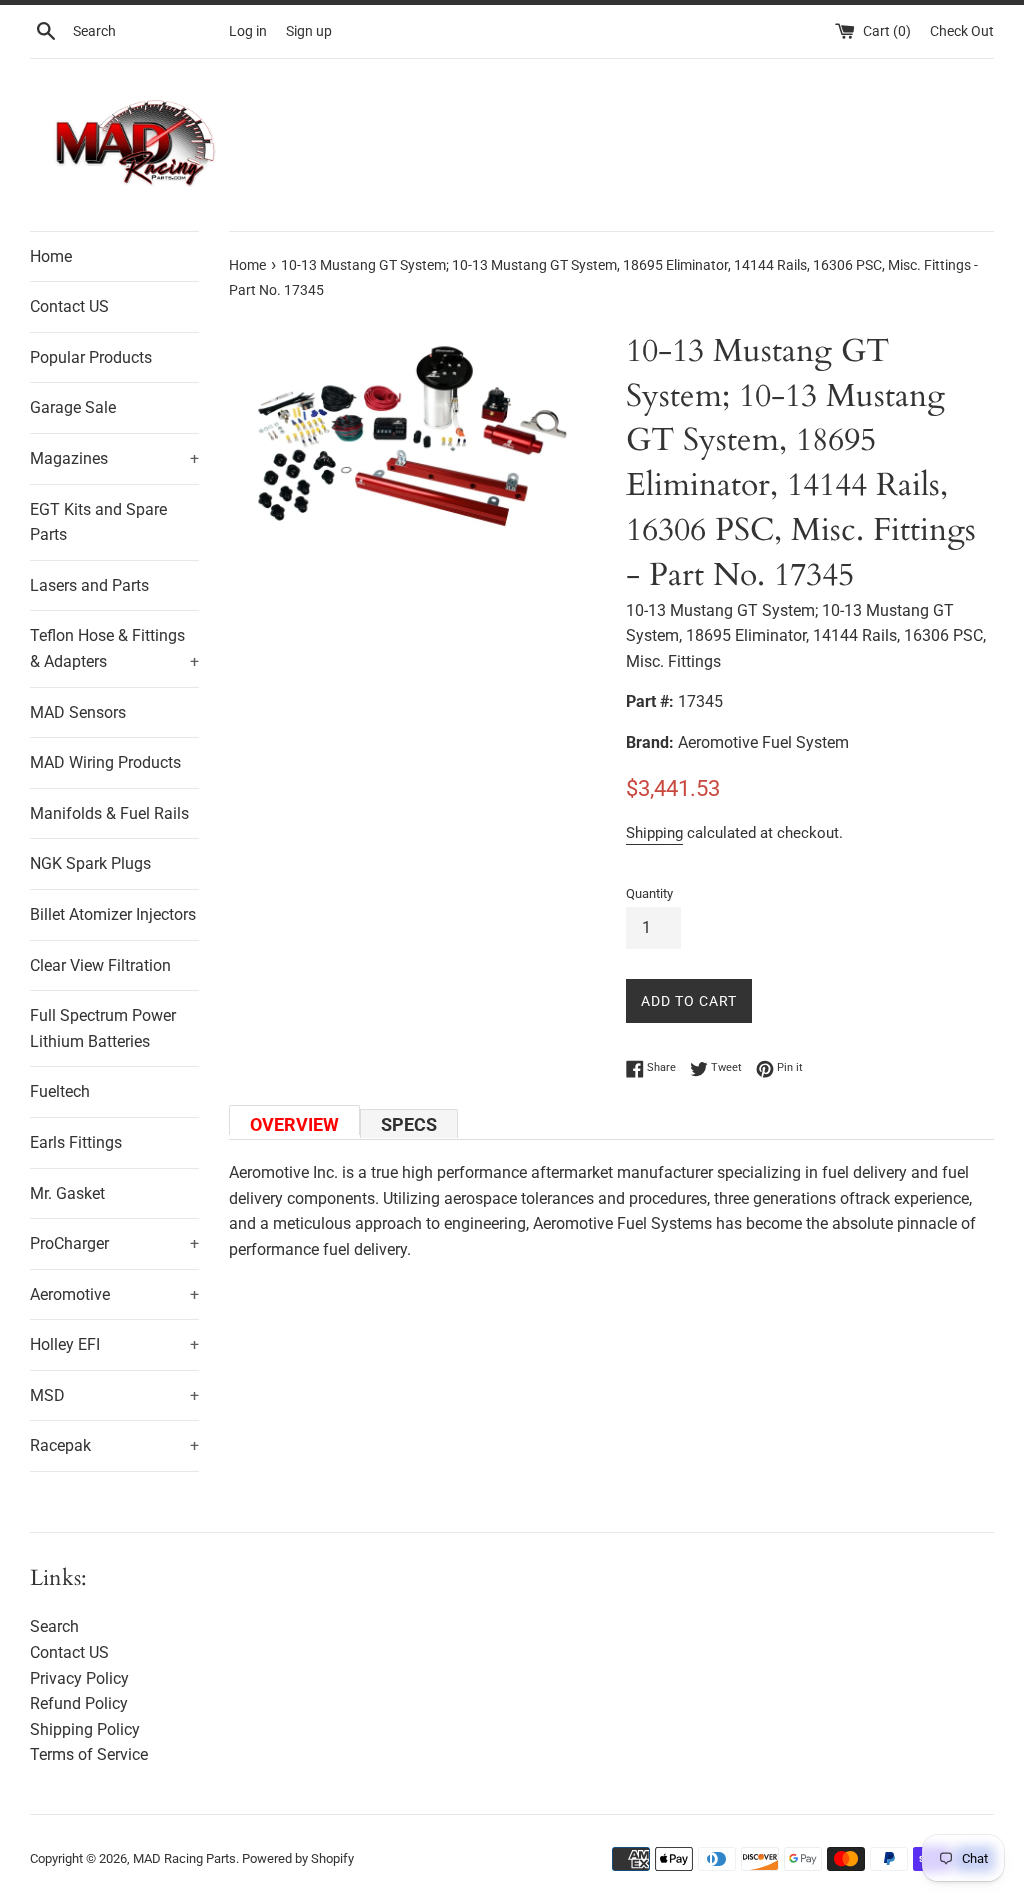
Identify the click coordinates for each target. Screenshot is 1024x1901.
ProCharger (114, 1243)
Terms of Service (89, 1754)
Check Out (962, 31)
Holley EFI (114, 1344)
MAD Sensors (78, 712)
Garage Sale (73, 407)
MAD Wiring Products (105, 762)
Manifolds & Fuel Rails (109, 813)
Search (54, 1626)
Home (51, 256)
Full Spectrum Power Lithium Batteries (103, 1028)
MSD (114, 1395)
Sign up (309, 31)
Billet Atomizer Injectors (113, 914)
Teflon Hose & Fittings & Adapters (114, 648)
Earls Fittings (76, 1142)
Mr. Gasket (67, 1193)
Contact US (69, 306)
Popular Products (91, 357)
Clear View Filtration (100, 965)
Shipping (654, 833)
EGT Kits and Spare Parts (98, 522)
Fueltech (60, 1091)
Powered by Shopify (298, 1858)
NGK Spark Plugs (90, 863)
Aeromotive (114, 1294)
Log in (248, 31)
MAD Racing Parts (184, 1858)
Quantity (649, 893)
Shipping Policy (85, 1729)
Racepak (114, 1445)
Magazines (114, 458)
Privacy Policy (79, 1678)
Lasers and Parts (89, 585)
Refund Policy (79, 1703)
